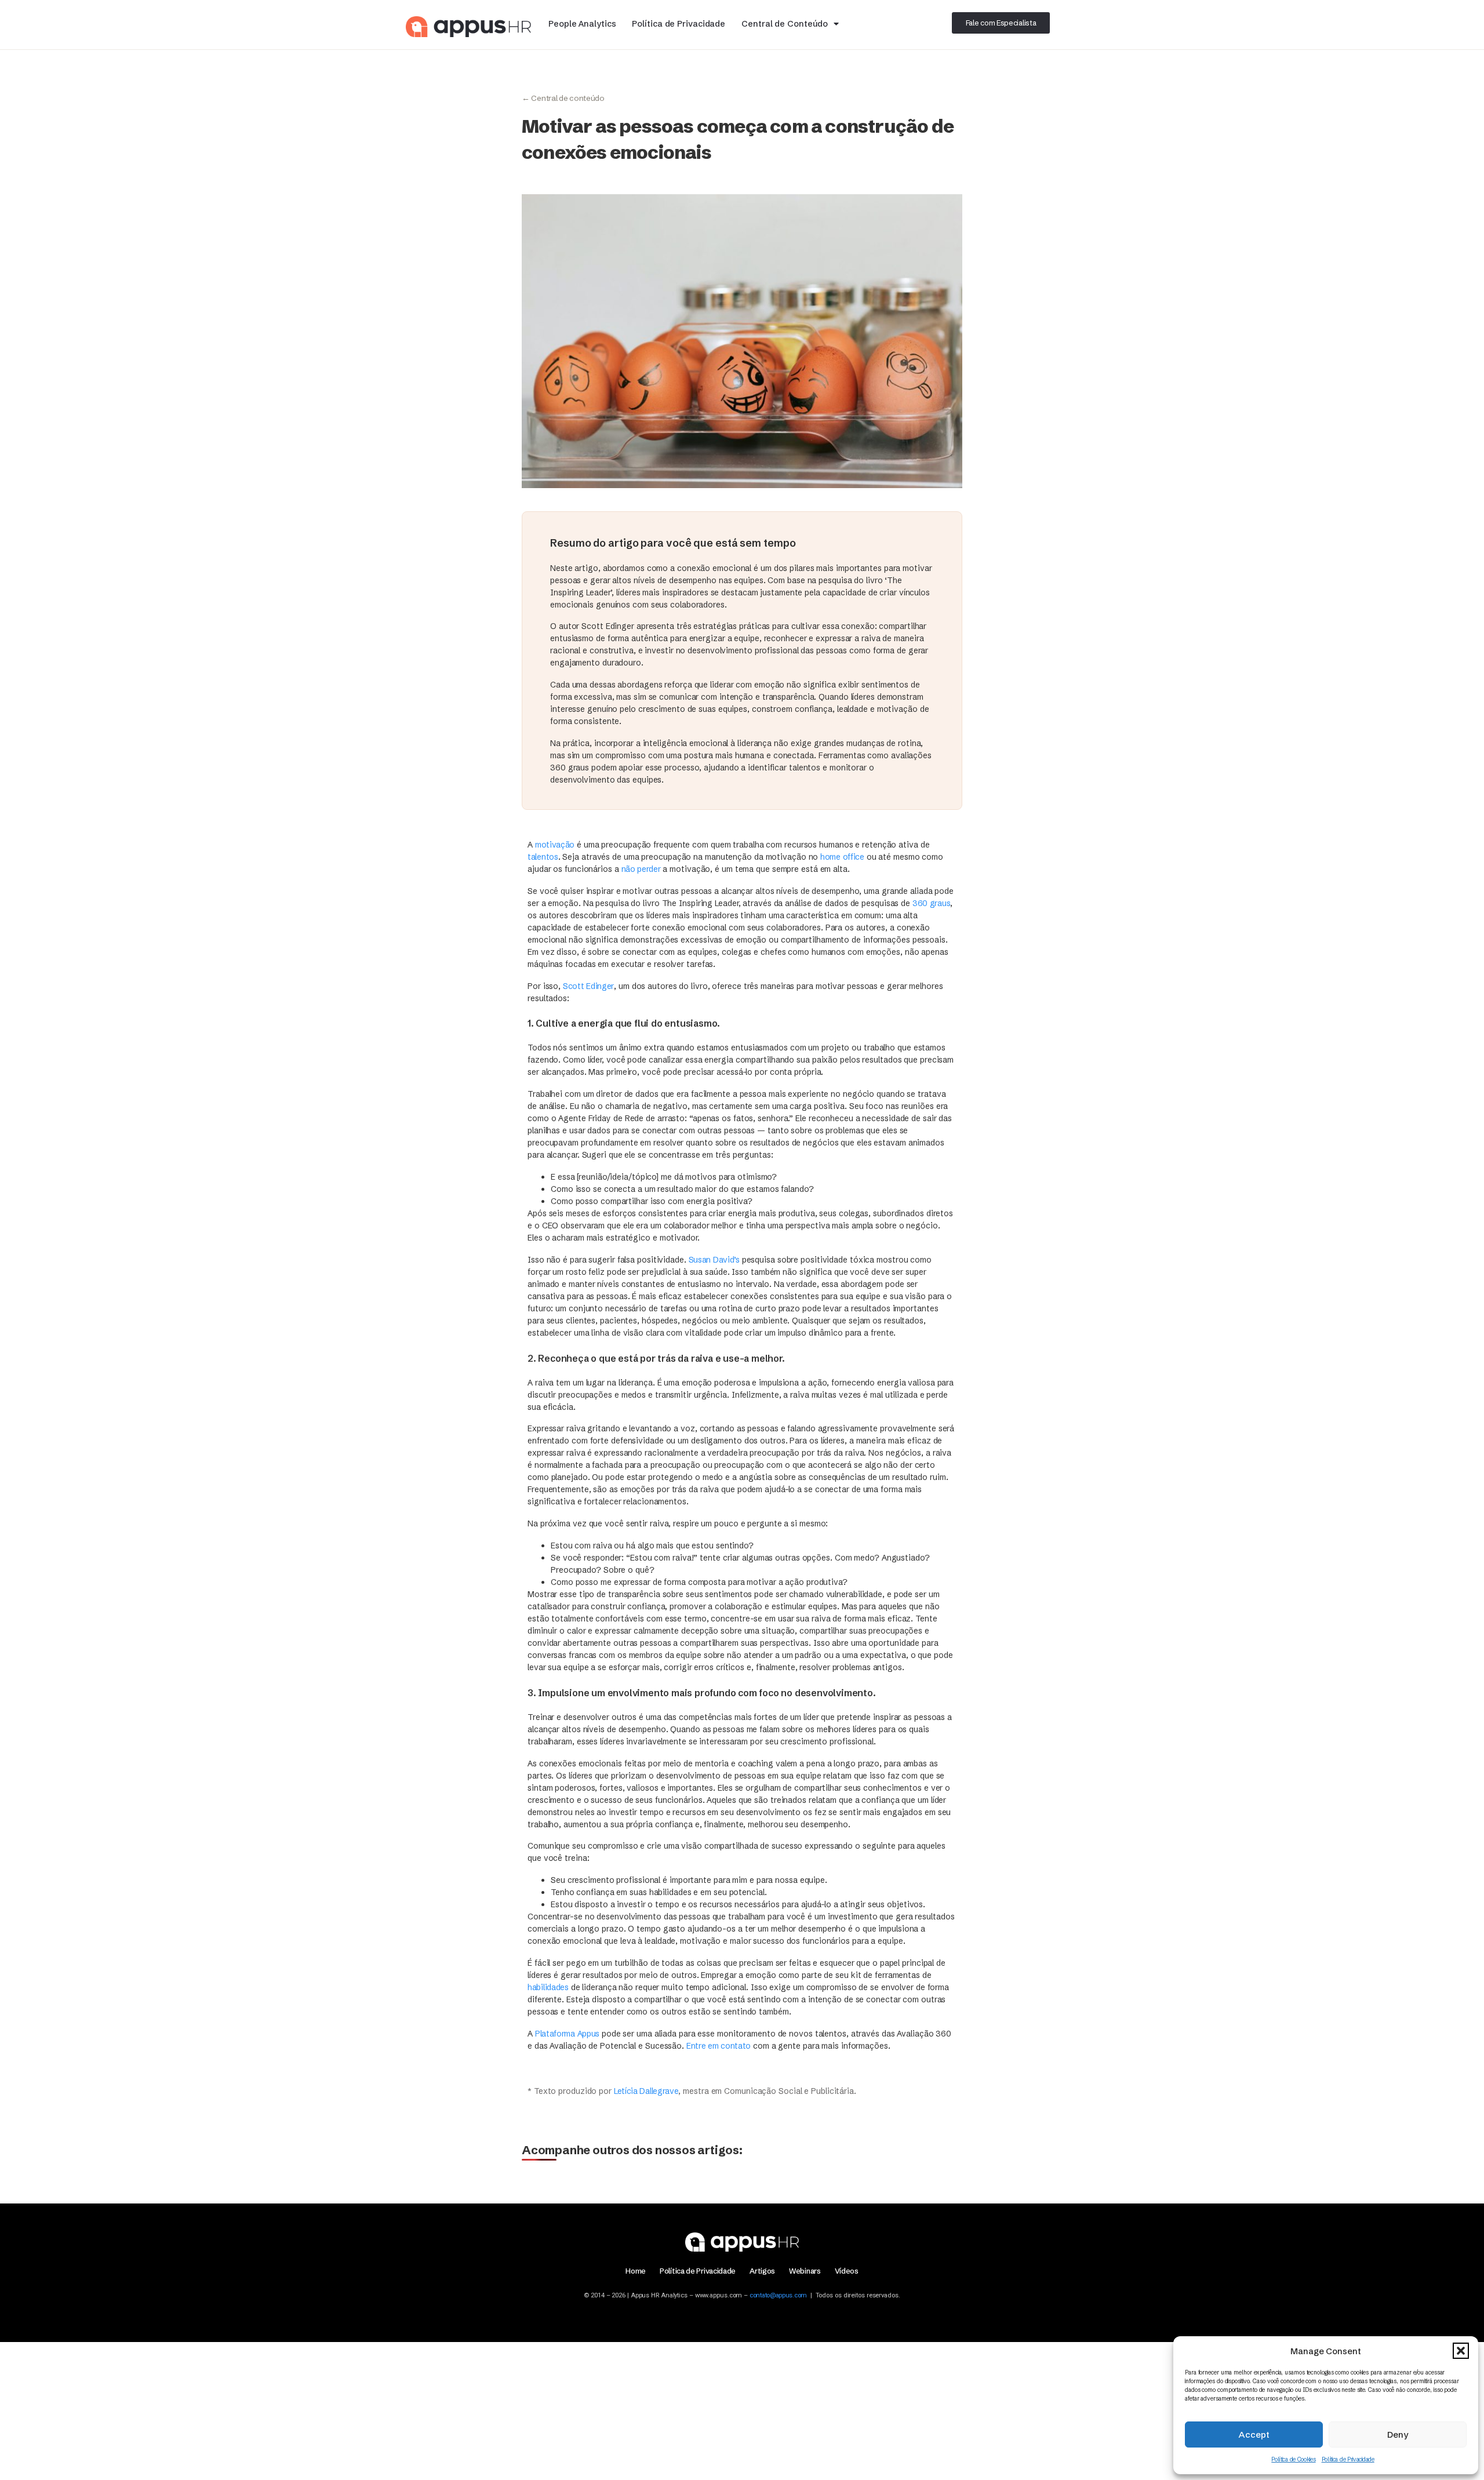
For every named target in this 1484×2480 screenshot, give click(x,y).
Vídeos (847, 2271)
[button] (1461, 2351)
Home (636, 2271)
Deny (1398, 2434)
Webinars (805, 2271)
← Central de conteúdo (563, 98)
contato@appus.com (778, 2295)
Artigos (762, 2271)
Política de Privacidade (1348, 2459)
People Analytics (582, 24)
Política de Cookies (1293, 2459)
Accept (1254, 2434)
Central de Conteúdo (785, 24)
